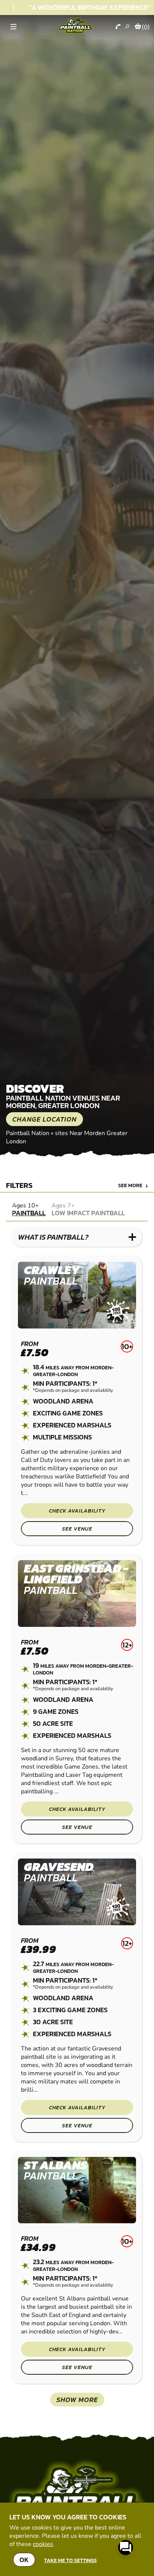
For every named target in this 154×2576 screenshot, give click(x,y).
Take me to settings (70, 2560)
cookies (43, 2544)
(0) (146, 27)
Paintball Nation (28, 1133)
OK (24, 2560)
